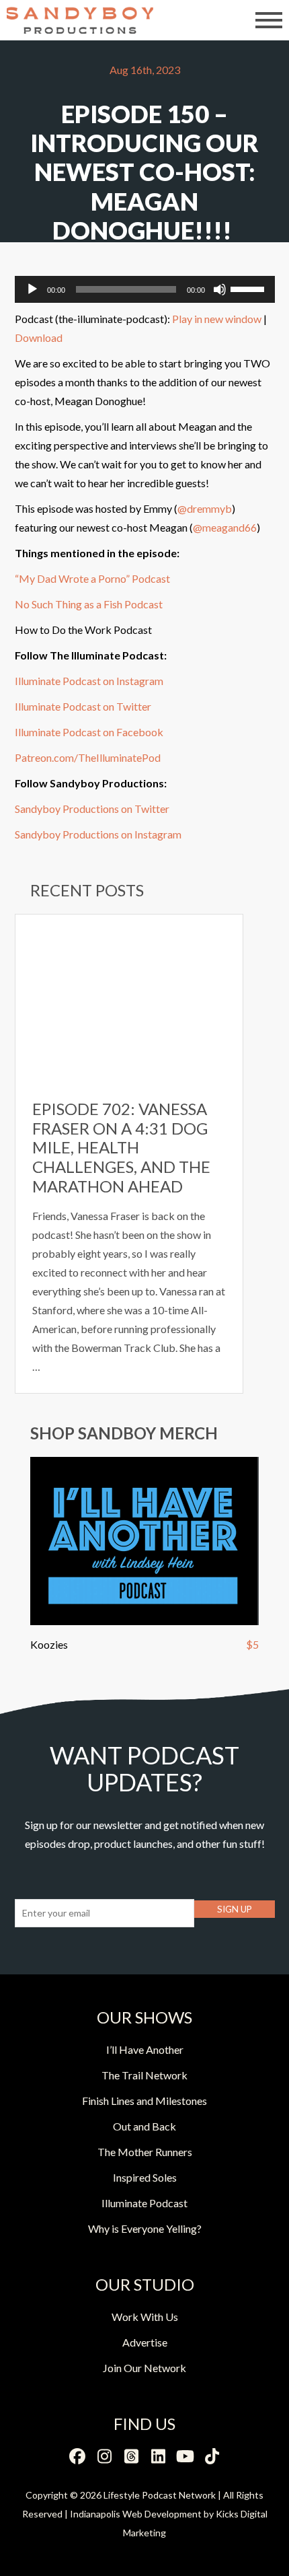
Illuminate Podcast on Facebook (89, 732)
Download (39, 337)
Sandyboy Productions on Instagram (98, 834)
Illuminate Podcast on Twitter (83, 706)
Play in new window (217, 319)
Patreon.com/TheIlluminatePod (88, 757)
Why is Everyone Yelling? (145, 2228)
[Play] (32, 289)
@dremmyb (205, 508)
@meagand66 (225, 527)
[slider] (249, 288)
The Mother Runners (145, 2152)
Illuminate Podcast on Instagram (89, 681)
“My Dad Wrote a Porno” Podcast (92, 578)
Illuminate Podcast (144, 2203)
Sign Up (235, 1909)
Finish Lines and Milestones (144, 2101)
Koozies (49, 1644)
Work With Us (145, 2317)
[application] (145, 289)
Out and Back (144, 2126)
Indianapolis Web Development (136, 2514)
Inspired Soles (145, 2177)
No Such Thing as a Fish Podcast (89, 604)
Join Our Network (144, 2368)
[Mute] (220, 289)
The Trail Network (144, 2075)
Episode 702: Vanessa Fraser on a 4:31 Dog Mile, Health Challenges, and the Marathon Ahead (121, 1147)
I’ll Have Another (145, 2049)
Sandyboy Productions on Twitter (92, 809)
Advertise (145, 2342)
